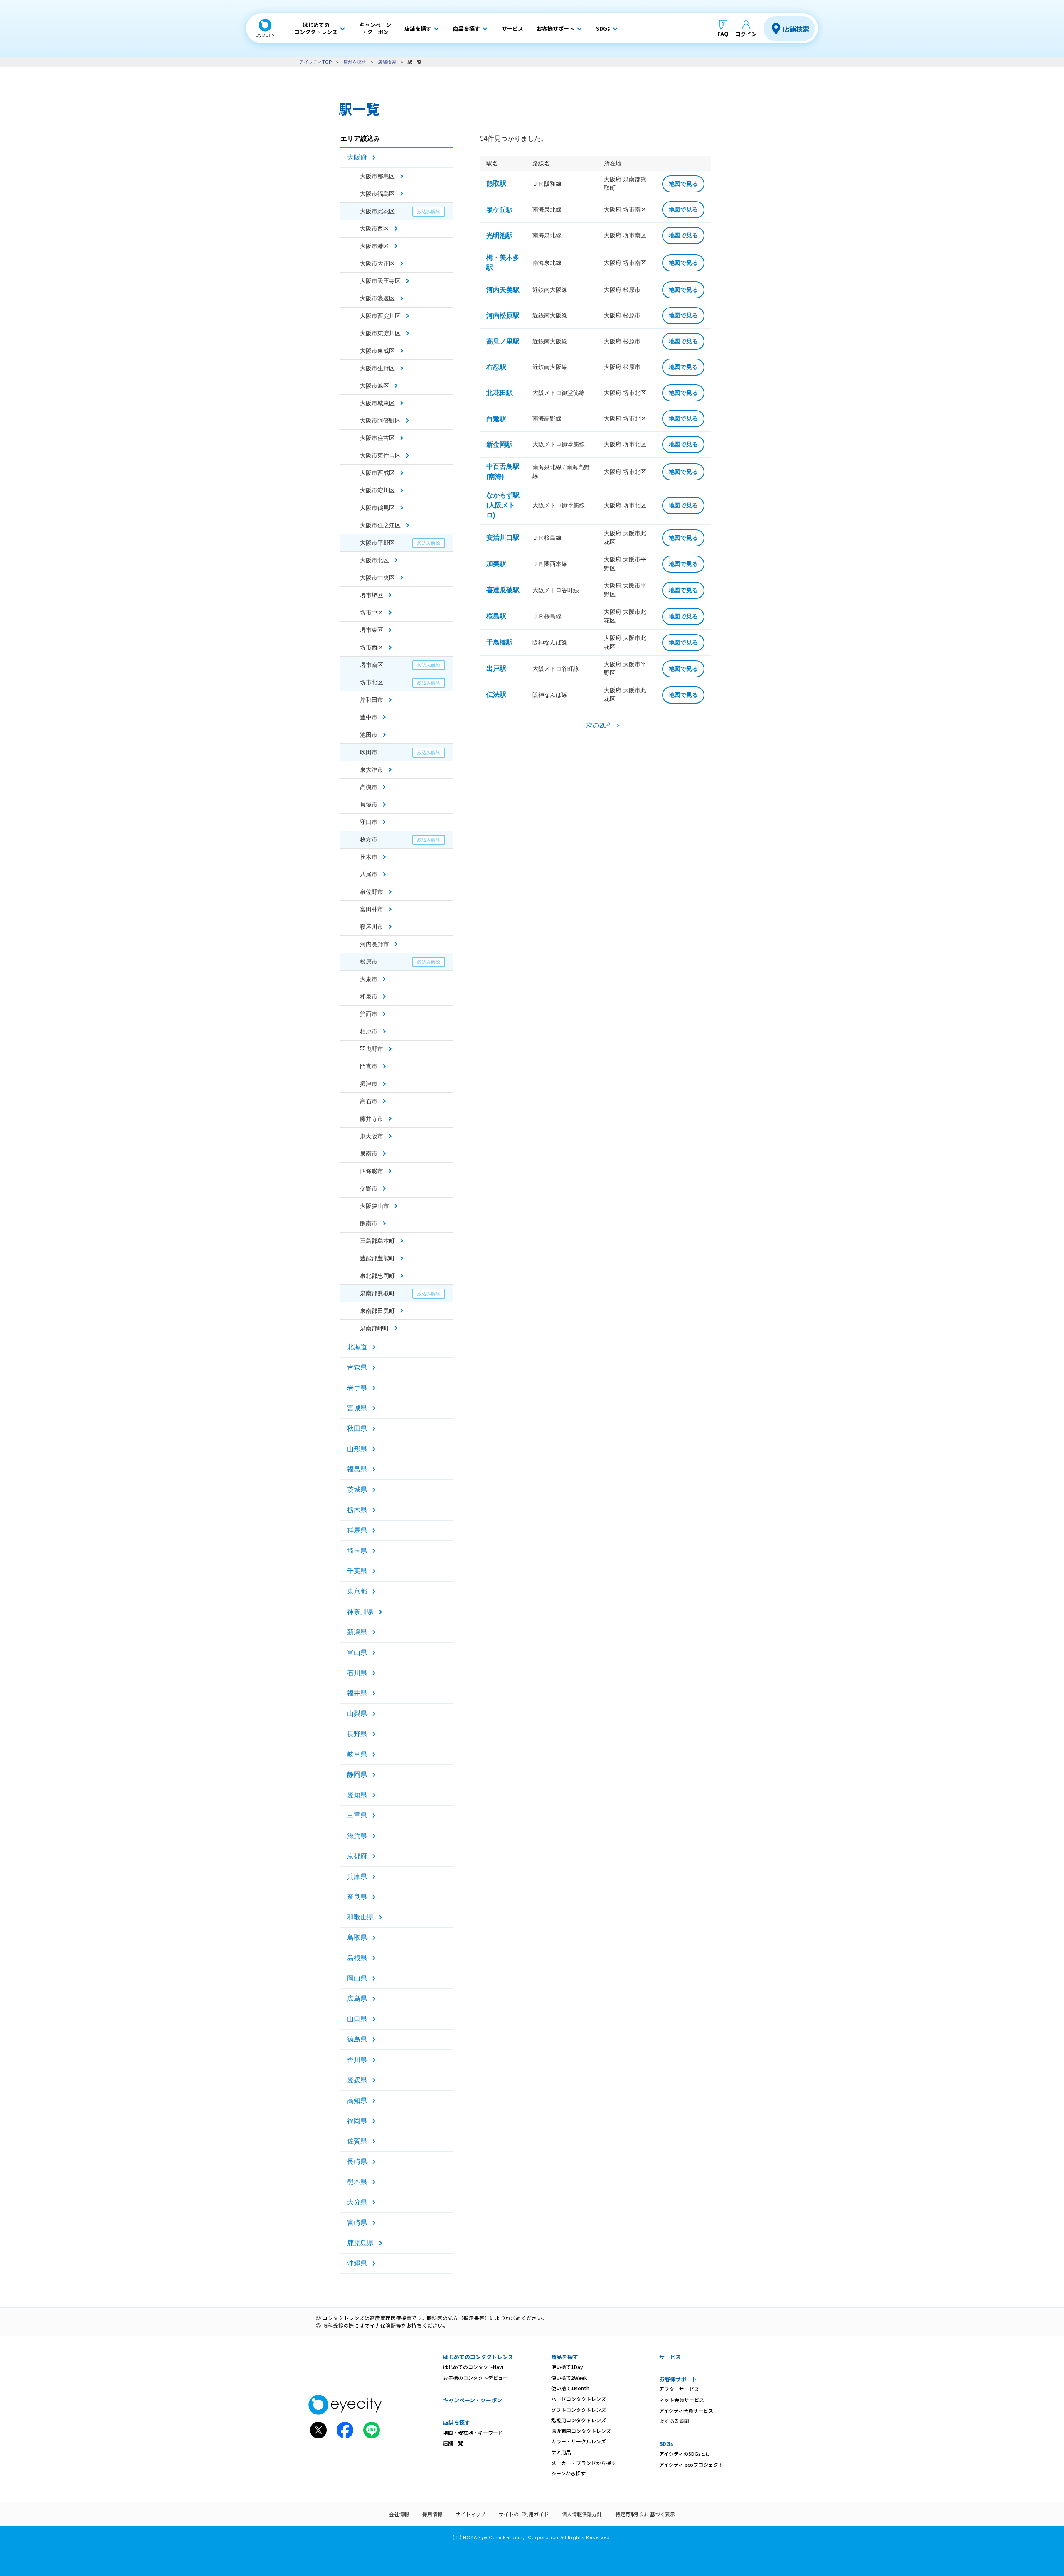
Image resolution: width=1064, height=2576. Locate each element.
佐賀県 (357, 2141)
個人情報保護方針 (582, 2514)
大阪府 (357, 157)
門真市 (369, 1066)
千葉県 (357, 1571)
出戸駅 (496, 668)
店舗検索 (796, 29)
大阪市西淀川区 (380, 316)
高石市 (369, 1101)
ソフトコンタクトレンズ (579, 2410)
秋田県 (357, 1428)
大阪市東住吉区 (380, 455)
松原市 (369, 962)
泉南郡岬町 (374, 1328)
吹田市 (369, 752)
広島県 (357, 1999)
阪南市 (369, 1223)
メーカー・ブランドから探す (584, 2463)
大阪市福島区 (377, 194)
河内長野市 (374, 944)
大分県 (357, 2202)
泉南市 (369, 1154)
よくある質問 (674, 2421)
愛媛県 (357, 2080)
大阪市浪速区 (377, 298)
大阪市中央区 (377, 578)
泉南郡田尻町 (377, 1311)
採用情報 (432, 2514)
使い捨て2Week (569, 2378)
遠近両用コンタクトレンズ (581, 2431)
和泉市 (369, 996)
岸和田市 (372, 700)
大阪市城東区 (377, 403)
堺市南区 (372, 665)
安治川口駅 (503, 538)
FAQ (723, 34)
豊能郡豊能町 (377, 1258)
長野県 (357, 1734)
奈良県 (357, 1897)
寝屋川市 (372, 927)
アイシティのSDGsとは (685, 2454)
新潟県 (357, 1632)
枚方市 (369, 839)
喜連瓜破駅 (503, 590)
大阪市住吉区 (377, 438)
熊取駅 (496, 183)
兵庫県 (357, 1876)
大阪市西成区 (377, 473)
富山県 (357, 1652)
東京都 (357, 1591)
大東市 (369, 979)
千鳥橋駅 (500, 642)
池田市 (369, 735)
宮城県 (357, 1408)
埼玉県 (357, 1551)
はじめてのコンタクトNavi (473, 2367)
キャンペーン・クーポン (473, 2400)
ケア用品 (561, 2452)
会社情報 (399, 2514)
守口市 (369, 822)
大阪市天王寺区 (380, 281)
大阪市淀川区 (377, 490)
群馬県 (357, 1530)
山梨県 (357, 1714)
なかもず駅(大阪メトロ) (503, 505)
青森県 (357, 1367)
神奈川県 (360, 1612)
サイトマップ (470, 2514)
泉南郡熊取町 (377, 1293)
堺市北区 (372, 682)
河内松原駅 (503, 316)
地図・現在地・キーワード (473, 2432)
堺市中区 (372, 613)
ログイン (746, 34)
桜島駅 (496, 616)
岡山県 (357, 1978)
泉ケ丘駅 (500, 210)
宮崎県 (357, 2223)
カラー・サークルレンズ (579, 2441)
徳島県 (357, 2039)
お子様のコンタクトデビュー (475, 2378)
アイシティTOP (315, 62)
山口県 (357, 2019)
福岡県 (357, 2121)
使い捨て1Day (567, 2367)
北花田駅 (500, 393)
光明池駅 (500, 235)
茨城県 (357, 1490)
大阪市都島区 (377, 176)
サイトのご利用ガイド (524, 2514)
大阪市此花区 (377, 211)
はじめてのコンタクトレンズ (478, 2357)
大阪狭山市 (374, 1206)
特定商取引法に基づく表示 (645, 2514)
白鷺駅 (496, 419)
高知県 (357, 2100)
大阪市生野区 (377, 368)
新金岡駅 (500, 444)
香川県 (357, 2060)
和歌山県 (360, 1917)
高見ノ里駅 (503, 341)
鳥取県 (357, 1938)
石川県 (357, 1673)
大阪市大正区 (377, 263)
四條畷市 (372, 1171)
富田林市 (372, 909)
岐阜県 (357, 1754)
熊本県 (357, 2182)
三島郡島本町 (377, 1241)
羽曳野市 (372, 1049)
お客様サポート (678, 2379)
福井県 (357, 1693)
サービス (670, 2357)
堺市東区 (372, 630)
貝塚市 (369, 805)
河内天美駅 (503, 290)
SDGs (666, 2444)
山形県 (357, 1449)
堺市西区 (372, 647)
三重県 (357, 1815)
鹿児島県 (360, 2243)
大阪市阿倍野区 (380, 421)
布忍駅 (496, 367)
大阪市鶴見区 (377, 508)
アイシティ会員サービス (686, 2410)
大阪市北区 (374, 560)
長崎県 (357, 2161)
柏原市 (369, 1031)
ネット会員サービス (682, 2400)
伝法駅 (496, 695)
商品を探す (565, 2357)
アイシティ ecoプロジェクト (691, 2464)
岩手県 (357, 1388)
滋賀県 (357, 1836)
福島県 (357, 1469)
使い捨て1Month (570, 2388)
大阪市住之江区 (380, 525)
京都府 (357, 1856)
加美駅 (496, 564)
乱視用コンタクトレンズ (579, 2420)
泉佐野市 (372, 892)
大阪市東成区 (377, 351)
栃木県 (357, 1510)
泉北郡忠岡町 (377, 1276)
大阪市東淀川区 (380, 333)
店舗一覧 (453, 2443)
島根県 (357, 1958)
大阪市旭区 (374, 386)
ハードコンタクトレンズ (579, 2399)
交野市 (369, 1188)
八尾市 (369, 874)
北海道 (357, 1347)
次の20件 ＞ (604, 725)
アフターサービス (679, 2389)
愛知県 (357, 1795)
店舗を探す (355, 62)
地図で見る (683, 184)
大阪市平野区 (377, 543)
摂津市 (369, 1084)
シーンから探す (568, 2473)
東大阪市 (372, 1136)
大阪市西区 (374, 229)
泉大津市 (372, 770)
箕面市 (369, 1014)
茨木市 (369, 857)
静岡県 (357, 1775)
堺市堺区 (372, 595)
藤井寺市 (372, 1119)
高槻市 (369, 787)
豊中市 (369, 717)
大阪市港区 (374, 246)
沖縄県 (357, 2263)
